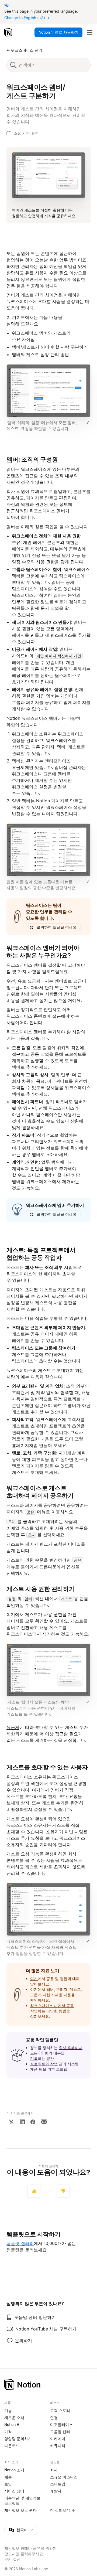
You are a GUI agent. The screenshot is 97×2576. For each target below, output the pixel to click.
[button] (48, 398)
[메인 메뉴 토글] (90, 32)
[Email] (44, 2122)
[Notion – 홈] (9, 32)
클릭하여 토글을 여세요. (57, 927)
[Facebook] (33, 2122)
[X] (11, 2122)
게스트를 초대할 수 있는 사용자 (47, 1767)
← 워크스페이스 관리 (24, 50)
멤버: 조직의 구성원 (32, 459)
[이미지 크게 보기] (88, 422)
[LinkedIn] (22, 2122)
